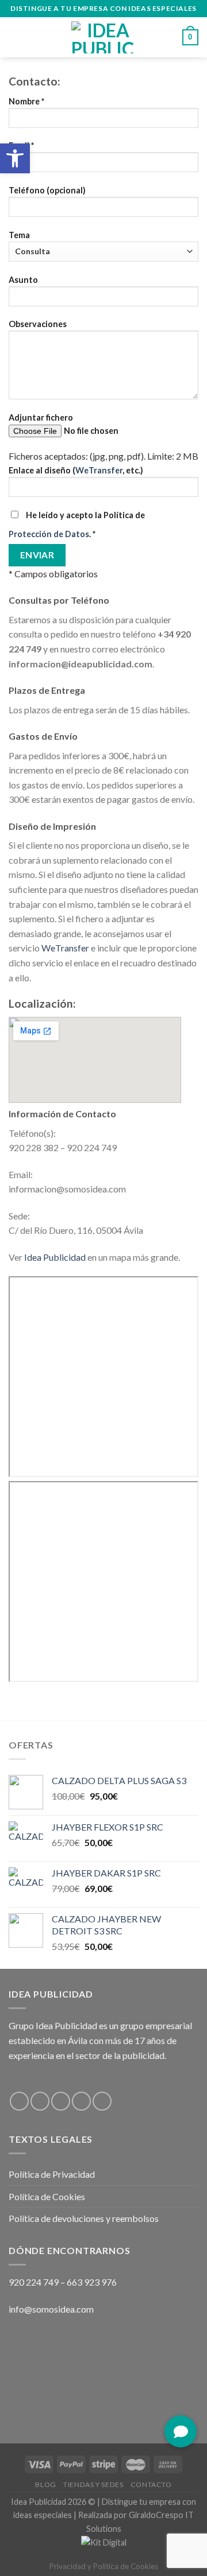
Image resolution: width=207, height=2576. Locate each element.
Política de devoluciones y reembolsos (84, 2218)
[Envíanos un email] (81, 2101)
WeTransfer (99, 470)
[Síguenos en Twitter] (61, 2101)
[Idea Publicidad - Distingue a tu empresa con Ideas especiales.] (103, 37)
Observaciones (38, 324)
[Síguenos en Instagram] (40, 2101)
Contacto (151, 2484)
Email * (21, 145)
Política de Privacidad (52, 2174)
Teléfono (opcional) (47, 190)
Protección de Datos (49, 534)
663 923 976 (92, 2282)
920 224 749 (34, 2282)
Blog (45, 2484)
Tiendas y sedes (93, 2484)
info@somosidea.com (51, 2309)
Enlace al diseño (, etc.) (76, 470)
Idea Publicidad (55, 1257)
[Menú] (16, 37)
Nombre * (26, 101)
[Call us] (102, 2101)
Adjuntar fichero (41, 417)
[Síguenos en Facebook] (19, 2101)
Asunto (23, 280)
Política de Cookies (47, 2196)
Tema (19, 235)
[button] (181, 2431)
